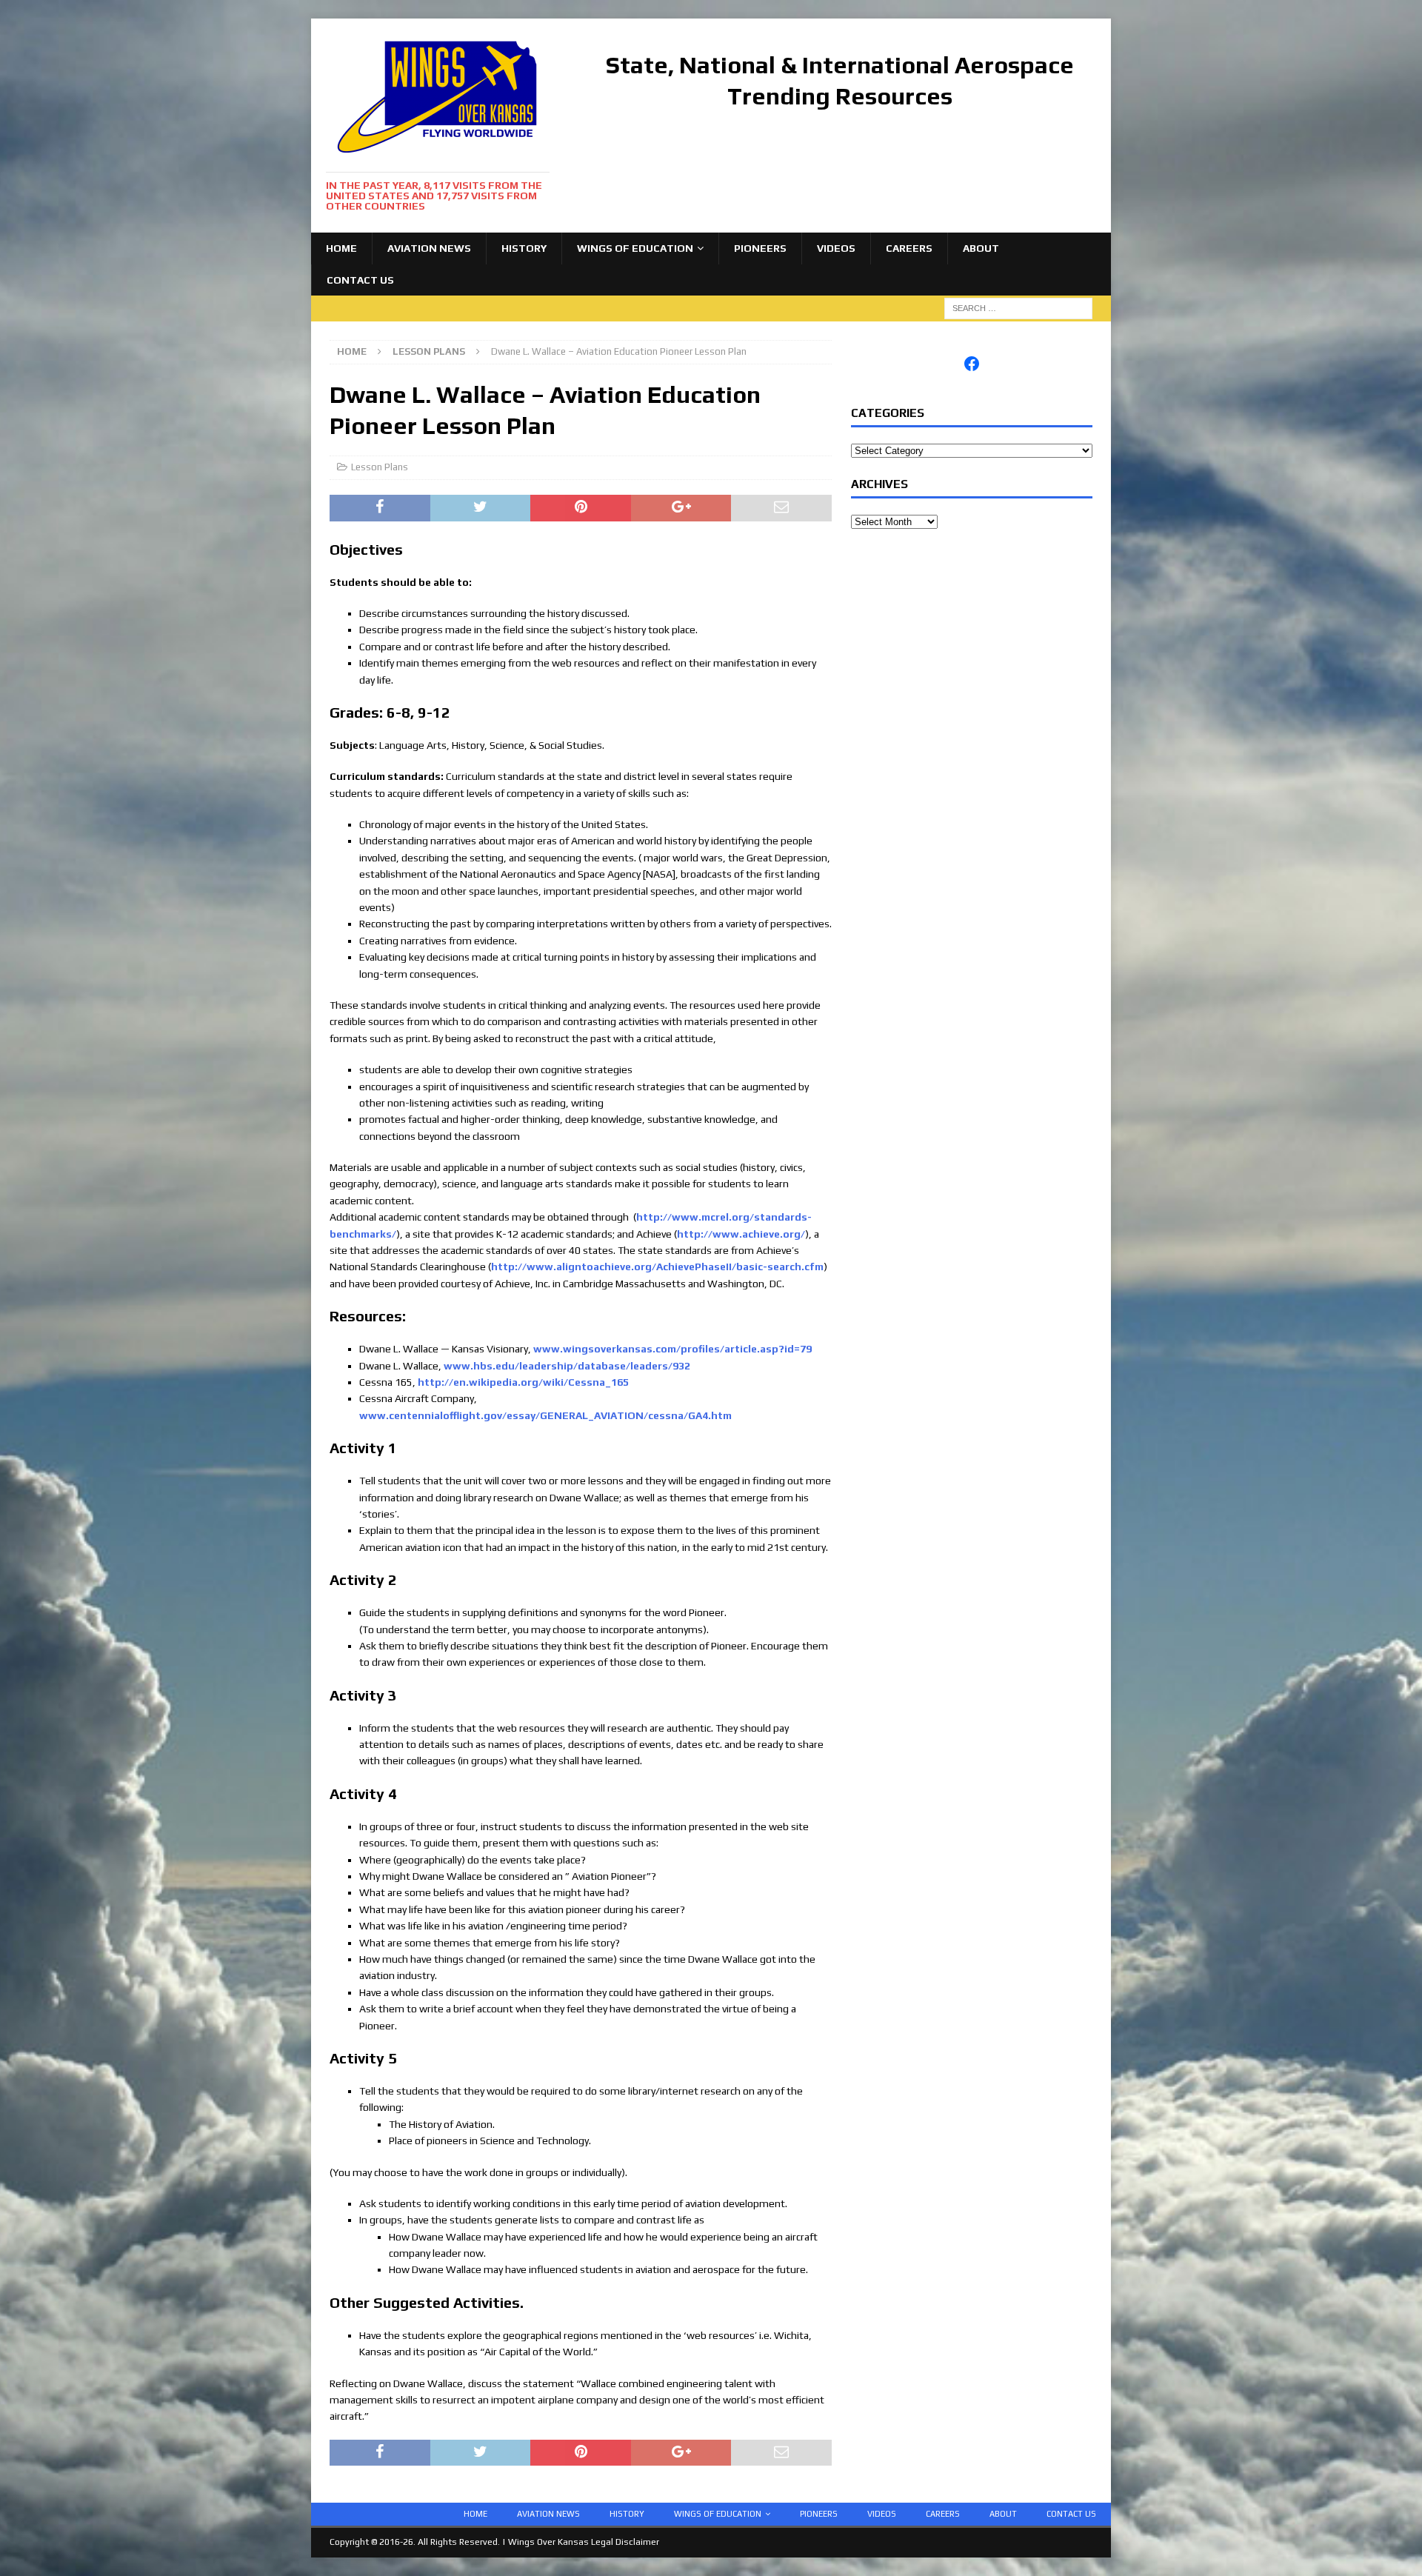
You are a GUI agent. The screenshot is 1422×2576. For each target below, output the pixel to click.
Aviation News (429, 248)
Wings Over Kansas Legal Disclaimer (584, 2542)
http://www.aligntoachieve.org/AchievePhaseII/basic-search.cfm (657, 1267)
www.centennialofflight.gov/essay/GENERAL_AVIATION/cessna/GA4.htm (545, 1415)
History (524, 248)
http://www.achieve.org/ (741, 1234)
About (981, 248)
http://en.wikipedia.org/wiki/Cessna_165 (523, 1382)
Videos (836, 248)
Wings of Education (635, 248)
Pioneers (760, 248)
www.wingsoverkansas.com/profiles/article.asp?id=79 (672, 1349)
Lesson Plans (380, 467)
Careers (909, 248)
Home (341, 248)
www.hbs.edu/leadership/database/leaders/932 (567, 1366)
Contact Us (360, 280)
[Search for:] (1018, 307)
